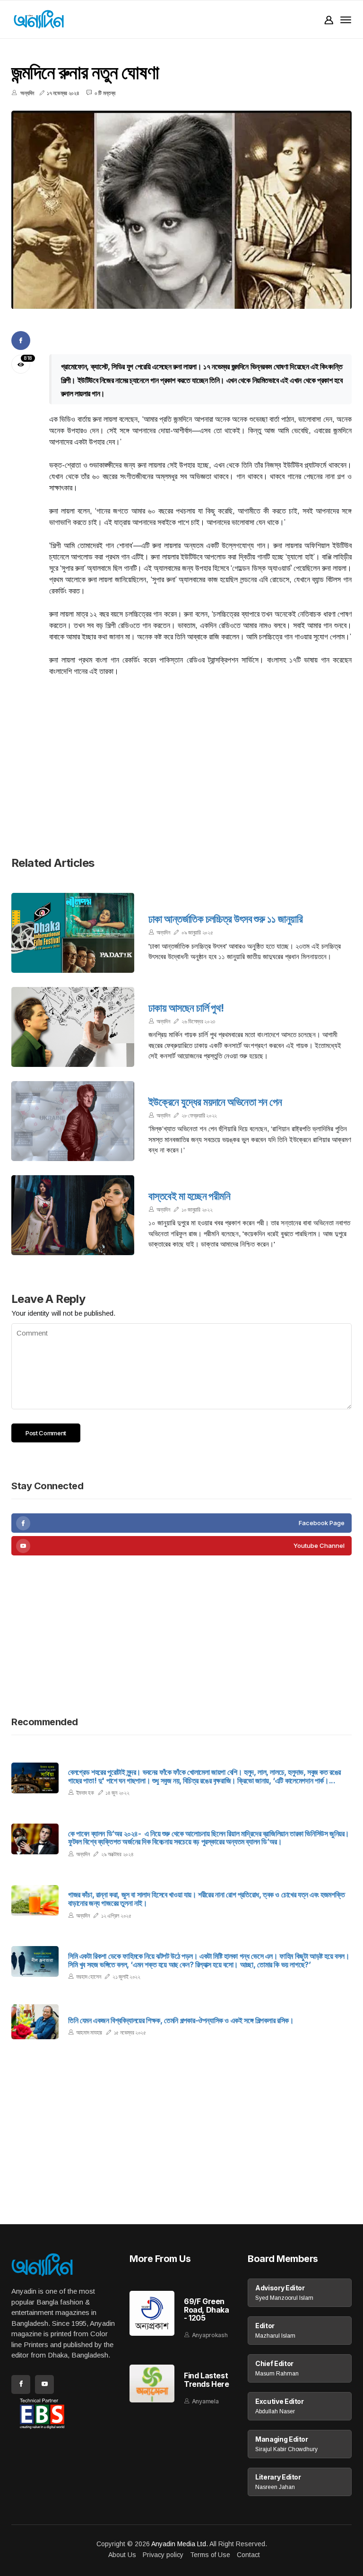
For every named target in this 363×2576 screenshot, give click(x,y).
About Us (122, 2555)
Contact (248, 2555)
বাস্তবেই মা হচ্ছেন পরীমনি (189, 1196)
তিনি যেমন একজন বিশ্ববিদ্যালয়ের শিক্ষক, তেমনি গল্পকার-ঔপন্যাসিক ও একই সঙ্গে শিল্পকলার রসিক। (181, 2021)
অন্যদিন (163, 932)
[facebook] (181, 1523)
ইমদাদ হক (85, 1793)
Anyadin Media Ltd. (180, 2544)
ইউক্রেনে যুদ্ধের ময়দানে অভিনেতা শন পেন (215, 1102)
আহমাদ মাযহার (89, 2032)
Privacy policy (163, 2555)
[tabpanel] (181, 210)
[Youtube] (181, 1546)
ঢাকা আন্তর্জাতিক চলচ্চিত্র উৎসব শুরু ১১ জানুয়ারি (225, 919)
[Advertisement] (181, 772)
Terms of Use (210, 2555)
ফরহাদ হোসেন (89, 1977)
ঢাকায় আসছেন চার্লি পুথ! (186, 1008)
